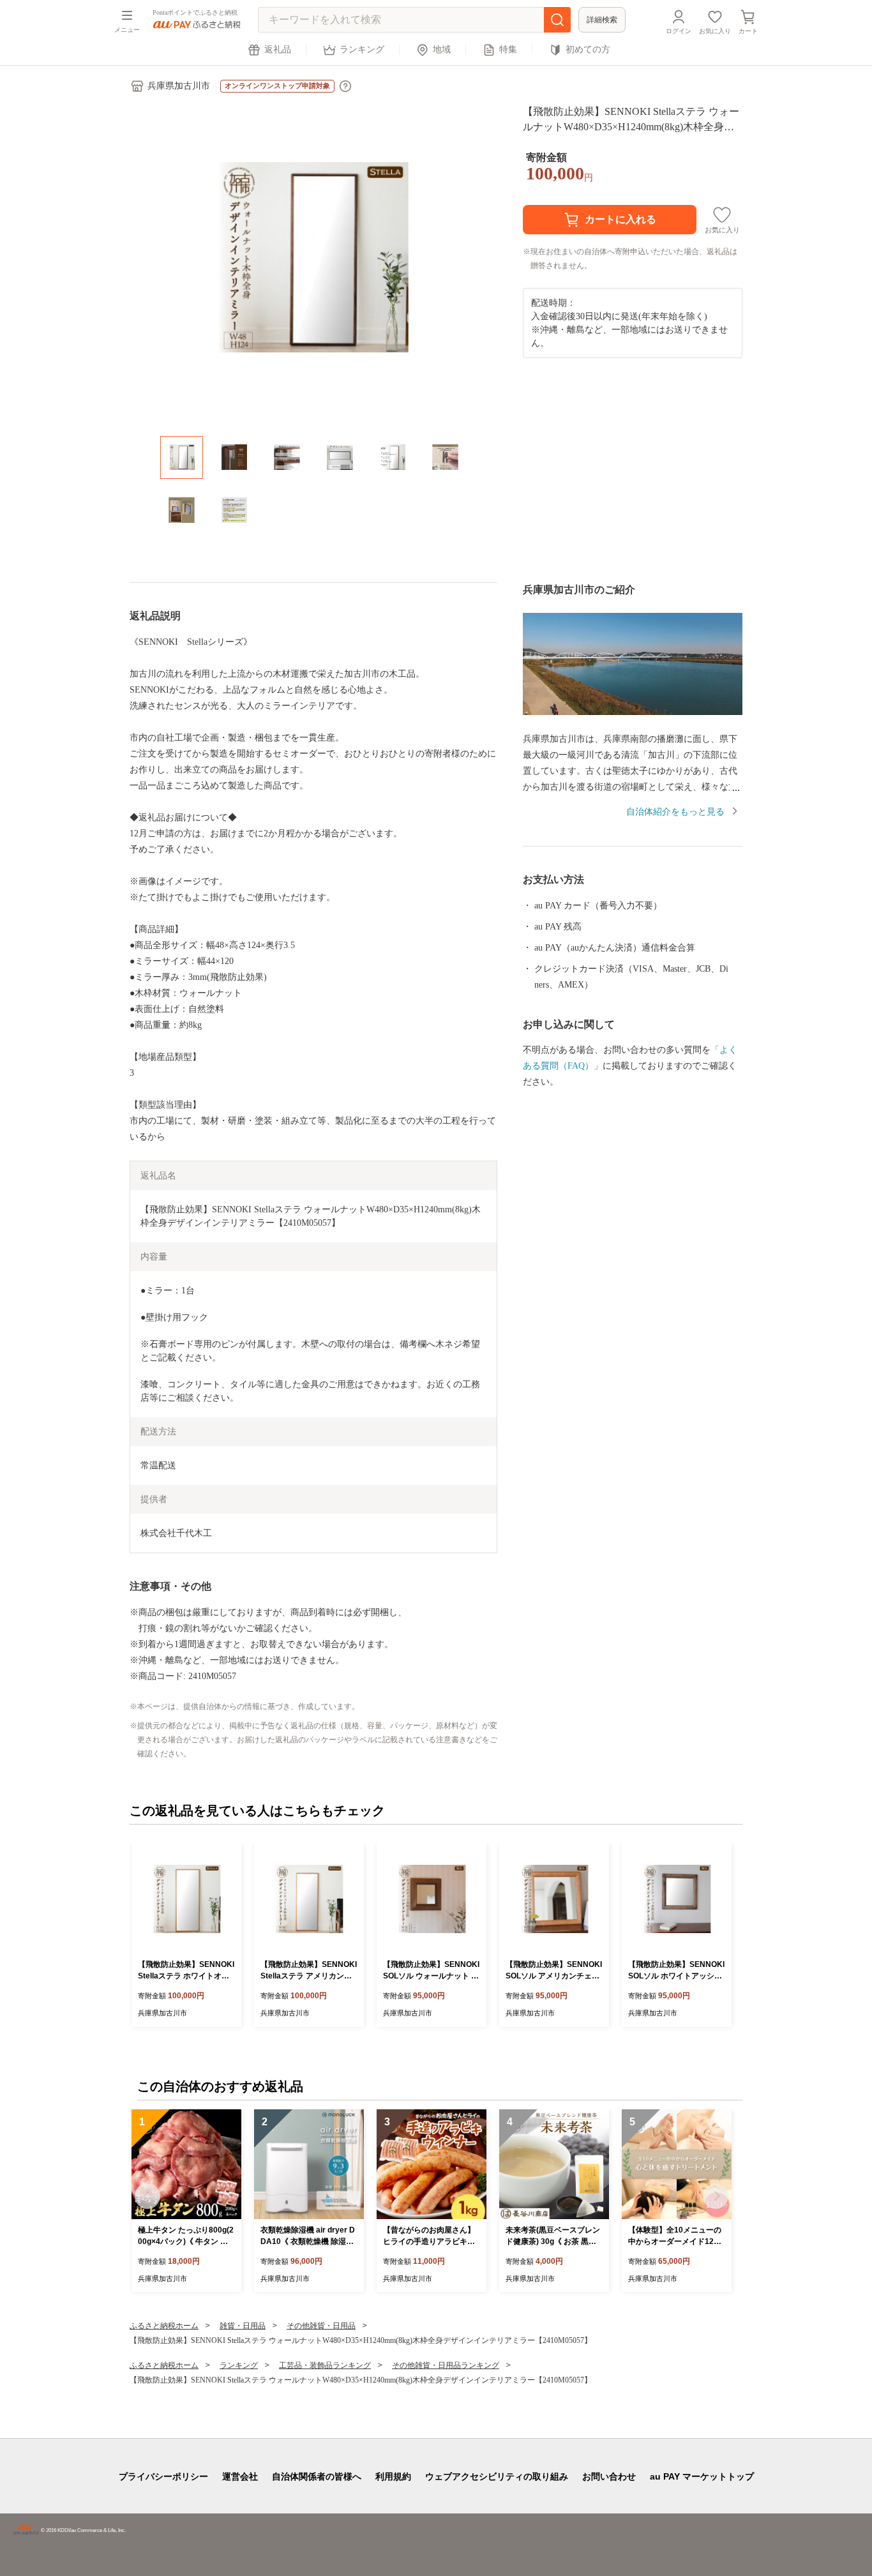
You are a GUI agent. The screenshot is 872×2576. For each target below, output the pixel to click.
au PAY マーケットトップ (702, 2476)
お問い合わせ (609, 2476)
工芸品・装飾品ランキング (325, 2365)
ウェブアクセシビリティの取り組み (497, 2476)
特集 (508, 49)
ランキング (362, 49)
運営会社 (240, 2476)
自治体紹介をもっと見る (675, 812)
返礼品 (278, 49)
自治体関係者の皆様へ (317, 2476)
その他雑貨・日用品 (321, 2326)
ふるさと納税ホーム (164, 2326)
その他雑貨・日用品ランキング (446, 2365)
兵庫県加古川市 (179, 86)
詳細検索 (602, 20)
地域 (442, 49)
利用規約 (393, 2476)
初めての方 (588, 49)
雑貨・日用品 (243, 2326)
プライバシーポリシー (163, 2476)
